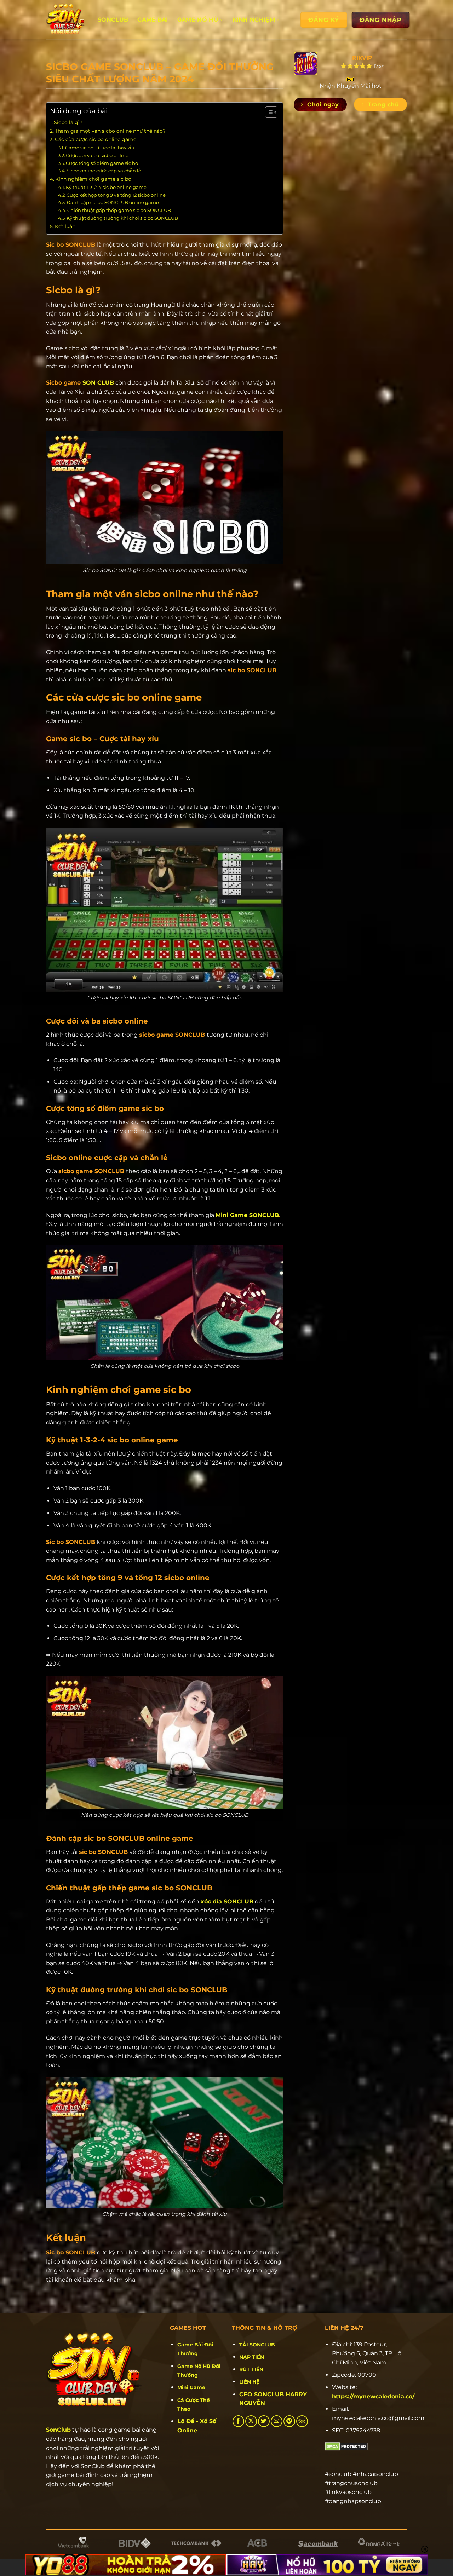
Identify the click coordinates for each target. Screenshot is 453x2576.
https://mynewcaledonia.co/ (373, 2396)
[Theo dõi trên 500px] (302, 2421)
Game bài (153, 20)
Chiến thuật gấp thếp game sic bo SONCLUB (119, 210)
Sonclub (113, 20)
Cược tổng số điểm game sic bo (102, 163)
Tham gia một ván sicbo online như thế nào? (110, 131)
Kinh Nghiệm (254, 20)
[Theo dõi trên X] (251, 2421)
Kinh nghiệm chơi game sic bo (93, 179)
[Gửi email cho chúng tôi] (277, 2421)
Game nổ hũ (198, 20)
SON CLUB (98, 383)
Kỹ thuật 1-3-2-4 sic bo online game (106, 187)
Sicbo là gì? (68, 122)
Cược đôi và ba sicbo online (97, 155)
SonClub (58, 2430)
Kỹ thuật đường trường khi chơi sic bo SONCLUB (122, 218)
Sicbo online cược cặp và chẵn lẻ (104, 171)
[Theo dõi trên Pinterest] (289, 2421)
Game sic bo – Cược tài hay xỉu (100, 148)
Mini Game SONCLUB (247, 1215)
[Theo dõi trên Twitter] (264, 2421)
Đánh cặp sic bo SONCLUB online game (113, 202)
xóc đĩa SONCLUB (227, 1901)
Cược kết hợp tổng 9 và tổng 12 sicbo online (116, 195)
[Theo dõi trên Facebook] (238, 2421)
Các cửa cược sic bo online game (96, 139)
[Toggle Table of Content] (268, 112)
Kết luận (65, 226)
